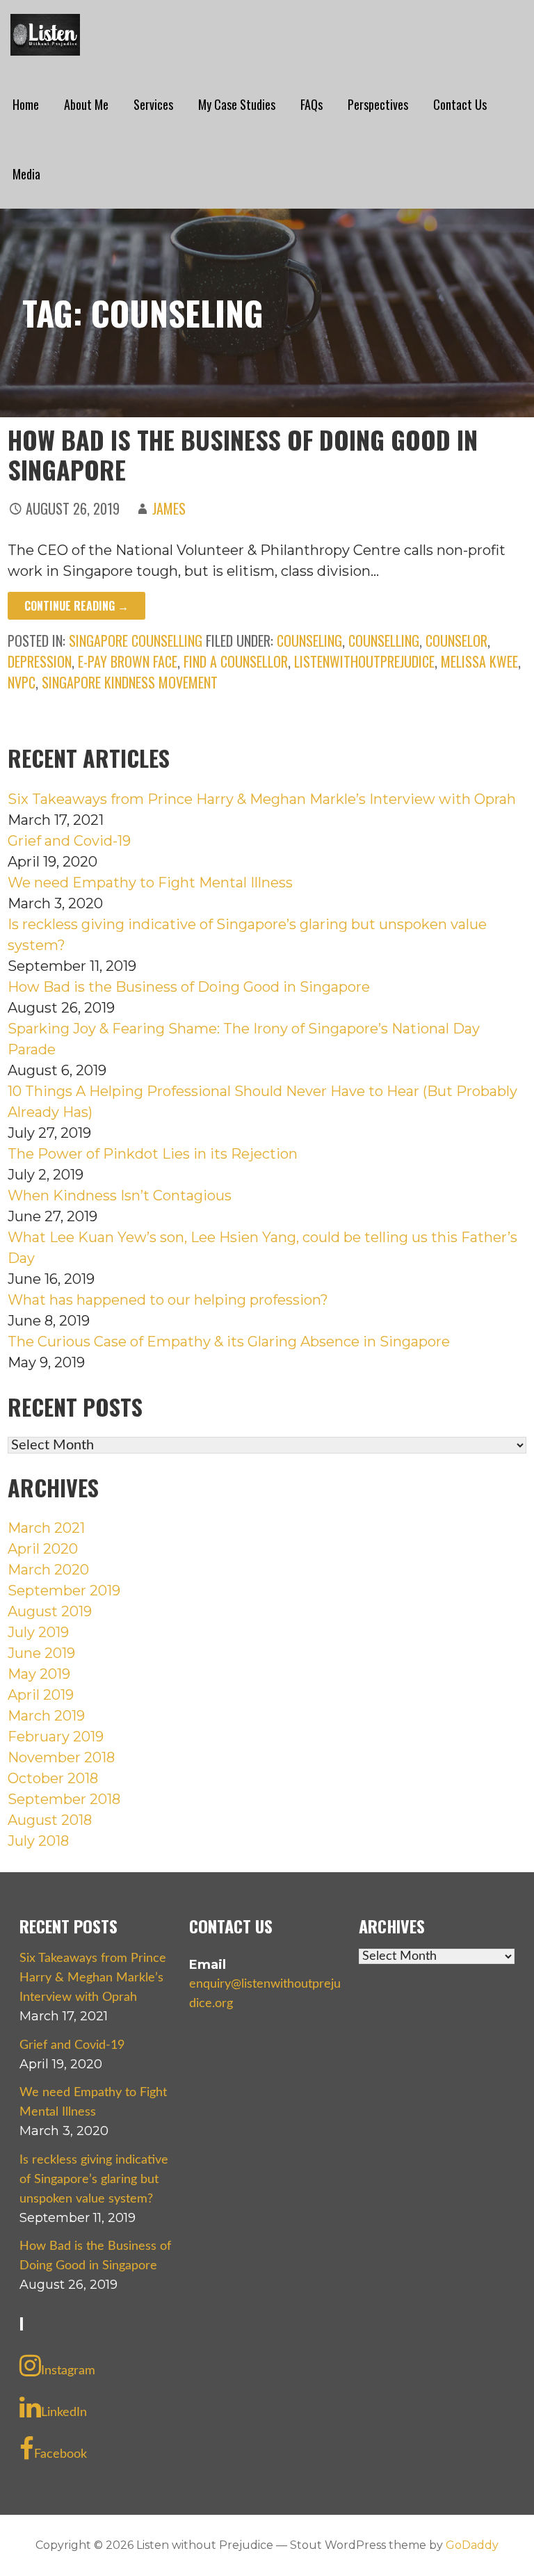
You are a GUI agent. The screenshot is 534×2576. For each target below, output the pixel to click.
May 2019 (39, 1674)
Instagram (68, 2371)
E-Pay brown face (128, 661)
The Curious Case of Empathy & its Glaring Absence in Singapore (229, 1342)
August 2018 (50, 1820)
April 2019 (41, 1695)
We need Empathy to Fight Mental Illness (150, 883)
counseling (309, 641)
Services (153, 104)
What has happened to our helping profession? (168, 1300)
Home (26, 104)
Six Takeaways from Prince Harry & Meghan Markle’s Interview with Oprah (262, 799)
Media (26, 174)
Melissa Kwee (479, 661)
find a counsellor (236, 661)
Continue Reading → (76, 606)
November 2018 (61, 1757)
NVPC (22, 682)
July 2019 (38, 1632)
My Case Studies (237, 104)
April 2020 (43, 1549)
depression (40, 661)
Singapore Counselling (136, 641)
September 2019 (64, 1591)
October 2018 (53, 1778)
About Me (86, 104)
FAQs (311, 104)
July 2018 (38, 1841)
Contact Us (460, 104)
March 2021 (46, 1528)
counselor (456, 641)
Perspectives (378, 104)
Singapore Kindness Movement (130, 682)
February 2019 (56, 1737)
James (169, 508)
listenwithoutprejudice (364, 661)
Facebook (60, 2454)
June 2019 (41, 1653)
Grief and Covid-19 (69, 841)
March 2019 (46, 1716)
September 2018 (64, 1799)
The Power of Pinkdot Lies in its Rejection (153, 1154)
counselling (384, 641)
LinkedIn (64, 2413)
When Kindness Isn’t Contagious (120, 1196)
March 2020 (48, 1570)
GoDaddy (472, 2545)
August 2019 (50, 1611)
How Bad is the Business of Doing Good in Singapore (243, 454)
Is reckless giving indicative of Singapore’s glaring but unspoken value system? (94, 2180)
